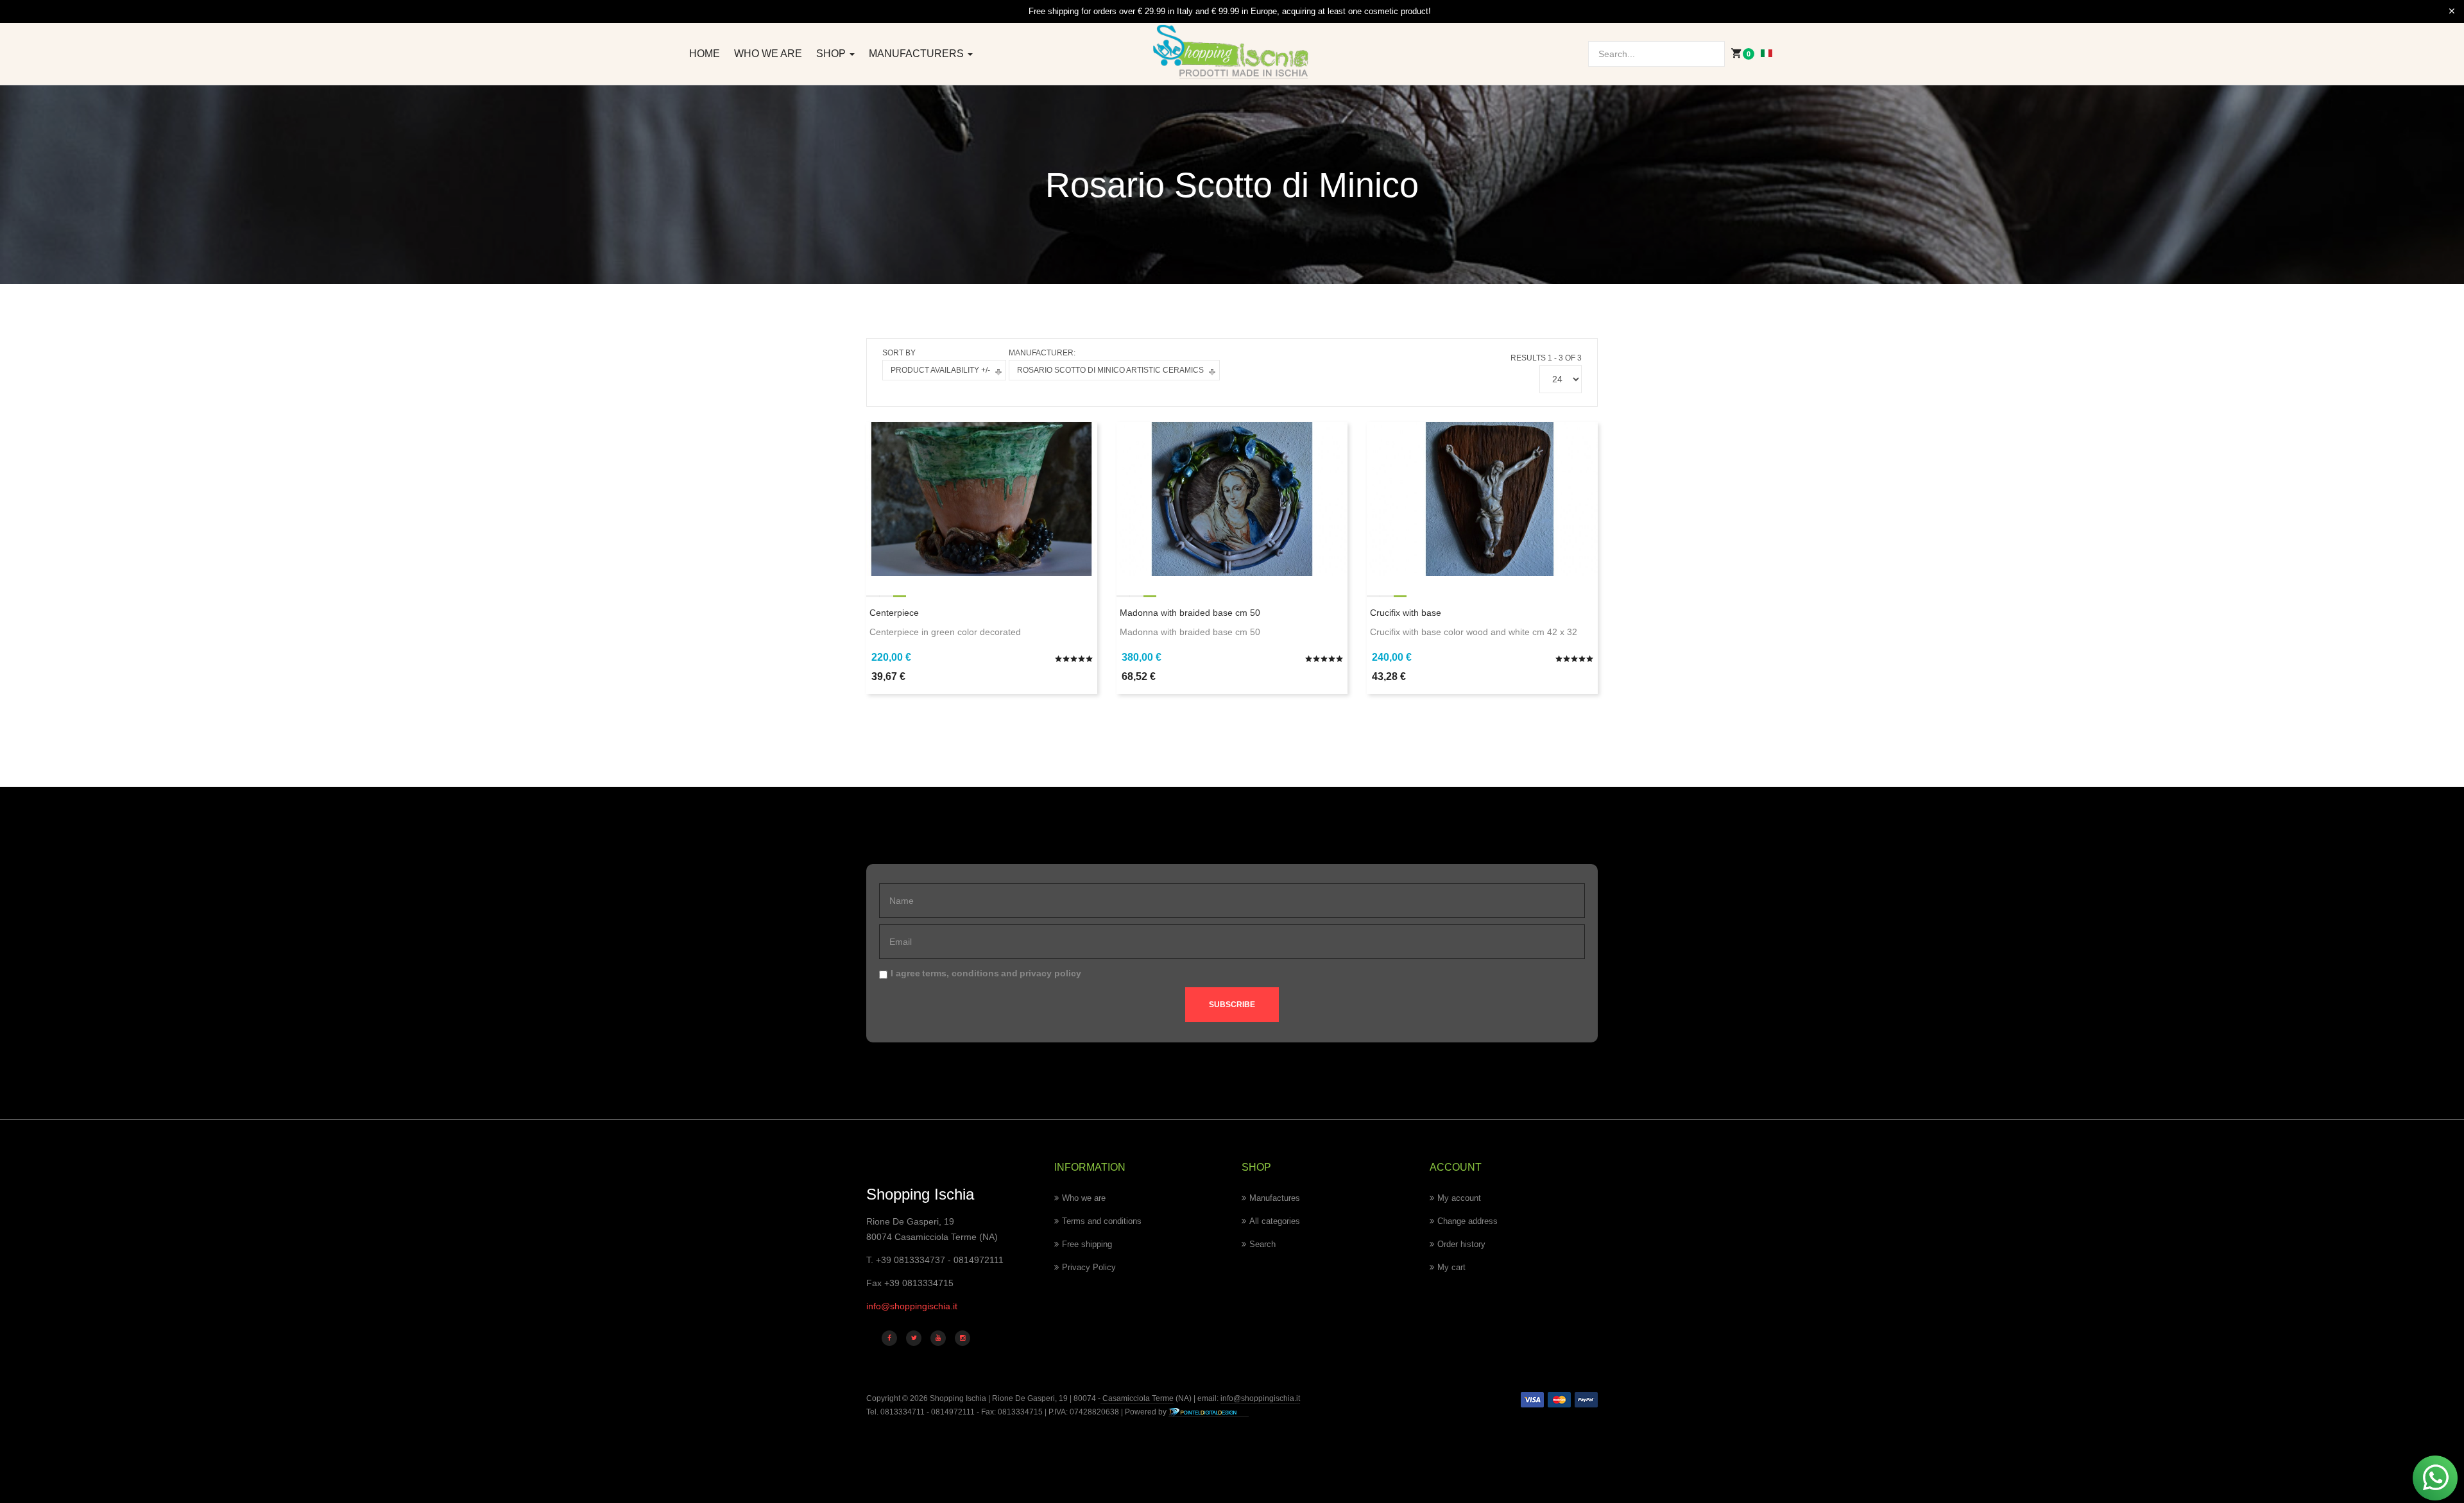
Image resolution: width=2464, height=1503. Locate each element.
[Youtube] (938, 1338)
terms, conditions (961, 973)
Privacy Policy (1089, 1267)
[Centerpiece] (982, 498)
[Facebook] (889, 1338)
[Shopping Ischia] (1232, 52)
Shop (832, 54)
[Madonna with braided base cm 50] (1232, 498)
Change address (1467, 1221)
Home (705, 54)
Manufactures (1275, 1198)
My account (1459, 1198)
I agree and (986, 973)
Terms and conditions (1102, 1221)
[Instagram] (963, 1338)
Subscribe (1232, 1005)
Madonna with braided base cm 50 (1190, 613)
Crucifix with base (1406, 613)
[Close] (2452, 12)
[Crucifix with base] (1482, 498)
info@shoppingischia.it (912, 1306)
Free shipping (1087, 1244)
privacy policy (1050, 973)
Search (1262, 1244)
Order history (1461, 1244)
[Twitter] (914, 1338)
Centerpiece (894, 613)
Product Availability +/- (940, 370)
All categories (1275, 1221)
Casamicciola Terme (1137, 1398)
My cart (1451, 1267)
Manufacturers (918, 54)
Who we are (768, 54)
